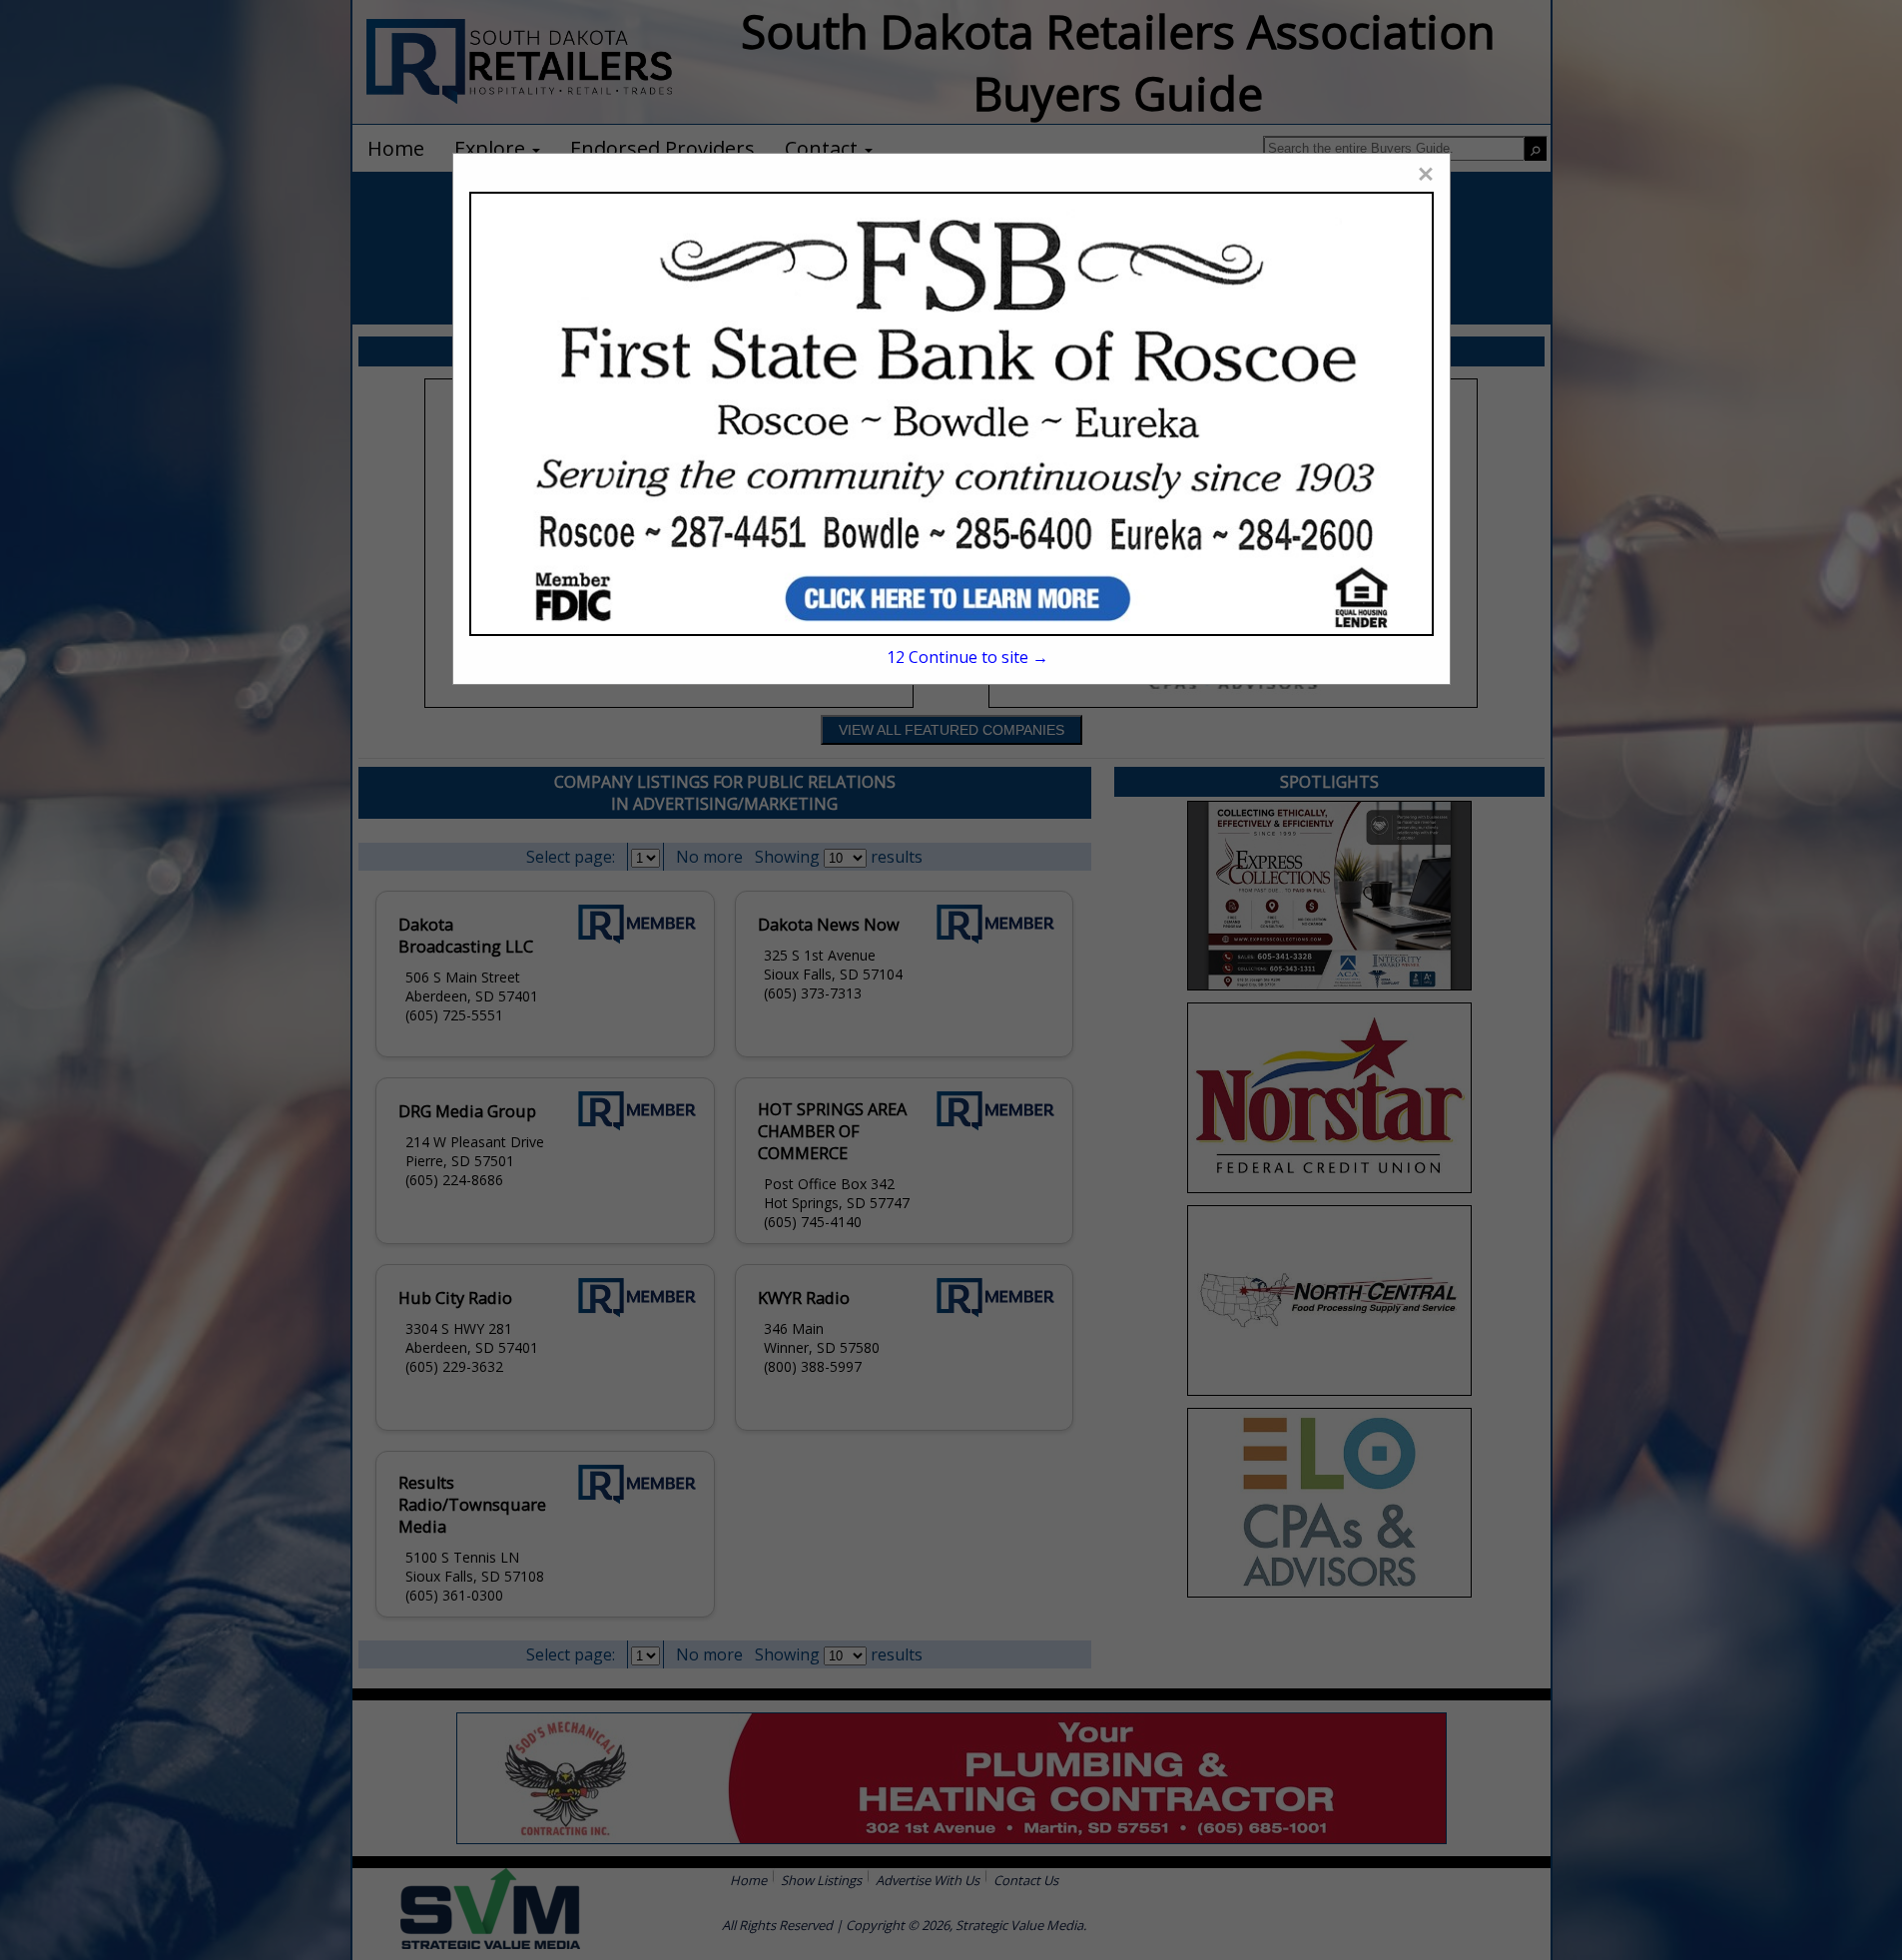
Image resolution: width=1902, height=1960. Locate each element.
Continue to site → (967, 657)
